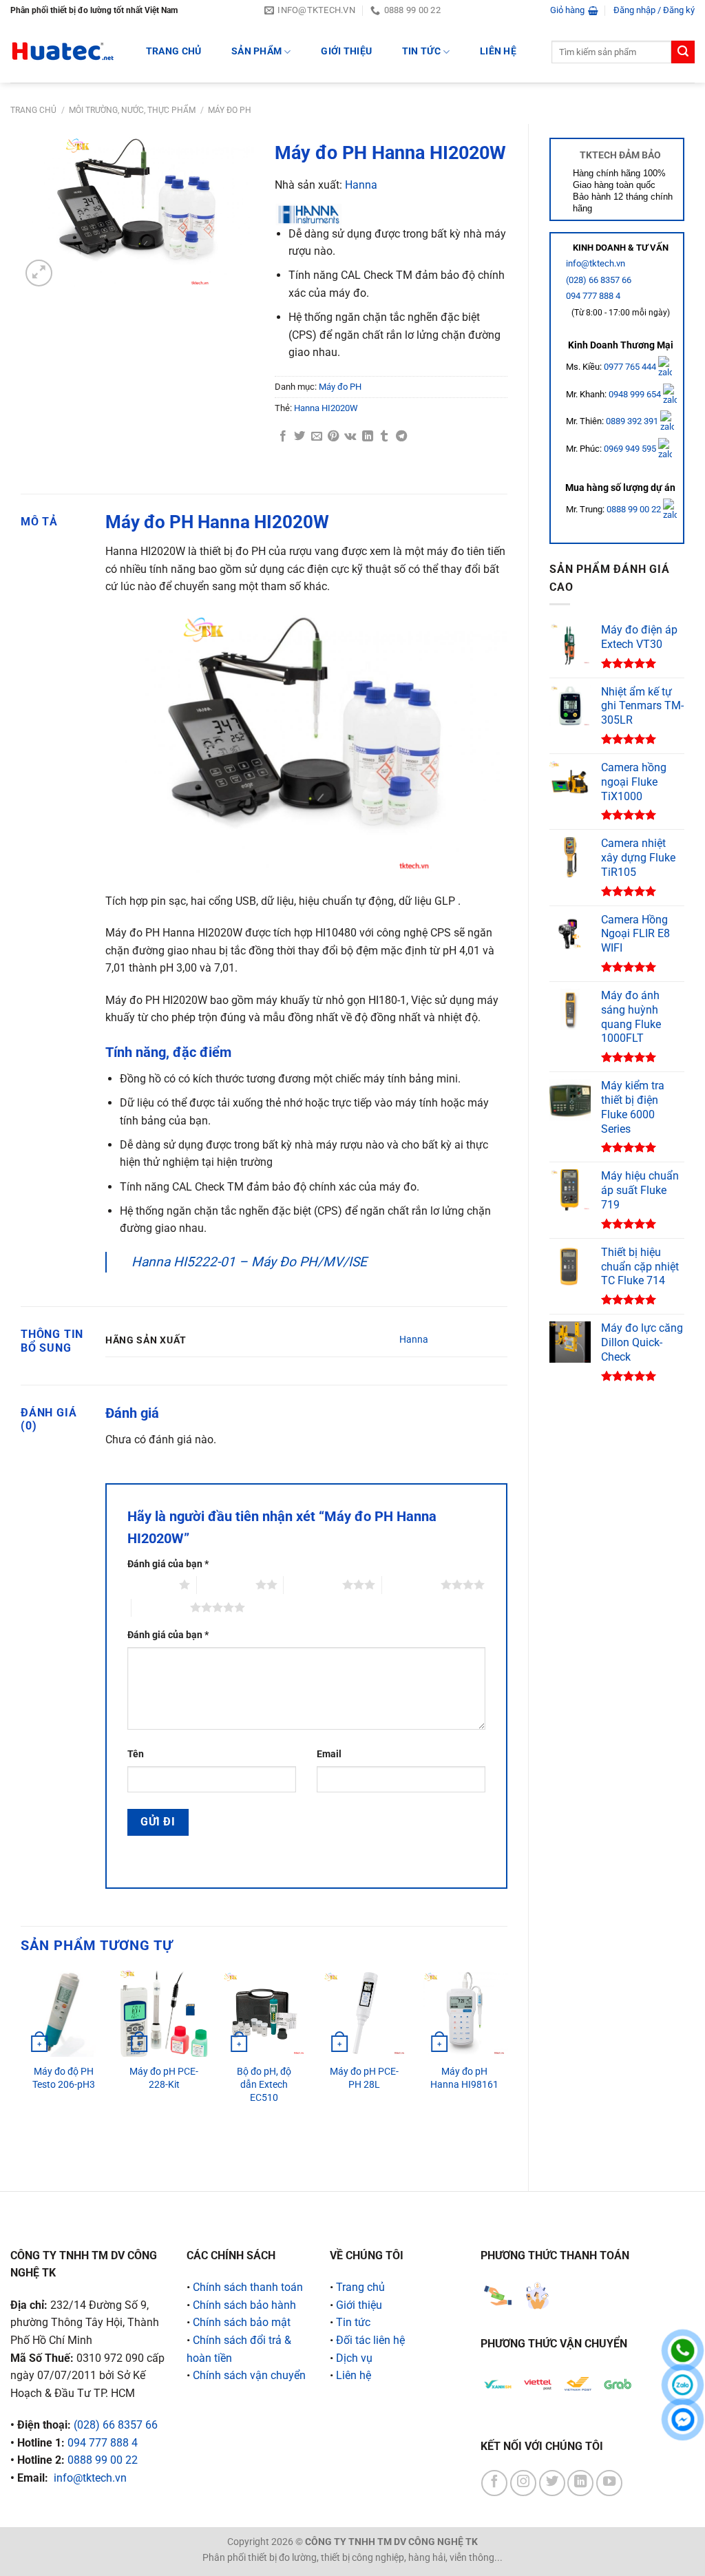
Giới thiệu (346, 51)
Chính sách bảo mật (242, 2322)
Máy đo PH (230, 110)
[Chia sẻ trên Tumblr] (384, 437)
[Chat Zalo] (683, 2385)
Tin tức (421, 51)
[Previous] (21, 2069)
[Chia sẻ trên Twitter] (299, 437)
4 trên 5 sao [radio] (411, 1584)
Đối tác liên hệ (370, 2340)
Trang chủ (33, 110)
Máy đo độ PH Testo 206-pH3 (64, 2078)
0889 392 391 (633, 421)
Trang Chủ (174, 51)
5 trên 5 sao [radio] (161, 1607)
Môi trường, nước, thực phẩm (132, 110)
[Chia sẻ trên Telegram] (401, 437)
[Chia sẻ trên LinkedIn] (368, 437)
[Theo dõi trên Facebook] (494, 2483)
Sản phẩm (256, 51)
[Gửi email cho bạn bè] (317, 437)
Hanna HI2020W (326, 408)
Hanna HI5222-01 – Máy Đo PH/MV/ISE (249, 1262)
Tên (136, 1754)
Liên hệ (498, 51)
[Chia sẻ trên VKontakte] (350, 437)
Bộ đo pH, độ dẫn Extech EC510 (264, 2084)
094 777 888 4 (593, 296)
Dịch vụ (354, 2358)
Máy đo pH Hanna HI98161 (464, 2078)
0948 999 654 (636, 394)
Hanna (361, 185)
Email (329, 1754)
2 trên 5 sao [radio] (226, 1584)
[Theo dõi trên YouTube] (609, 2483)
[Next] (507, 2069)
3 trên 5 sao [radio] (313, 1584)
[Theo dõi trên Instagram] (523, 2483)
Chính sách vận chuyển (249, 2375)
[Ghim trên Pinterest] (333, 437)
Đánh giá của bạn (168, 1564)
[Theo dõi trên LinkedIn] (580, 2483)
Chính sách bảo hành (244, 2305)
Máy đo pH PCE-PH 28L (364, 2078)
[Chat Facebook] (683, 2419)
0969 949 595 (631, 449)
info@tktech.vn (596, 263)
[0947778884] (683, 2350)
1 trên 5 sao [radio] (150, 1584)
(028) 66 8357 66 (599, 280)
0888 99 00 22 (634, 509)
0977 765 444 (631, 367)
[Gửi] (683, 52)
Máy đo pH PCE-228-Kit (164, 2078)
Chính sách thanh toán (248, 2287)
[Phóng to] (39, 273)
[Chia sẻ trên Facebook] (283, 437)
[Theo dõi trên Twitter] (552, 2483)
